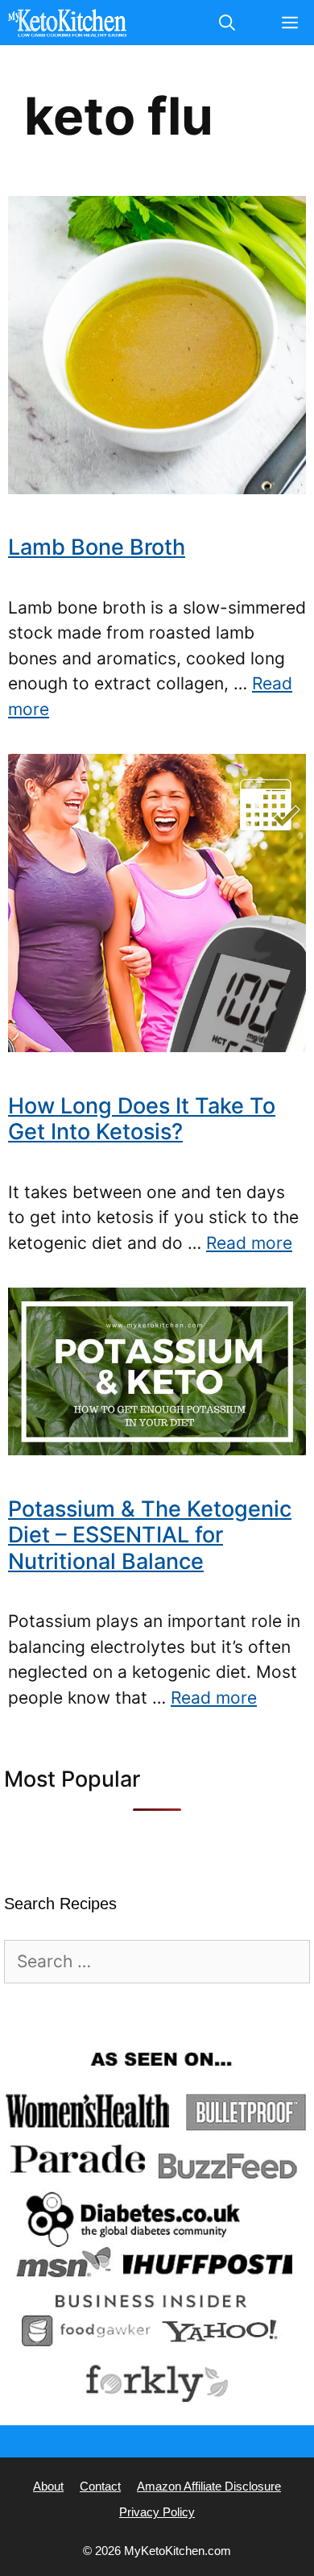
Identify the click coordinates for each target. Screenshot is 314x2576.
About (48, 2486)
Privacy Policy (157, 2512)
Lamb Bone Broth (97, 547)
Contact (100, 2486)
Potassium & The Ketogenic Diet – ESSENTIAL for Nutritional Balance (150, 1535)
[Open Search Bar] (227, 23)
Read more (249, 1243)
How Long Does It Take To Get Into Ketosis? (142, 1119)
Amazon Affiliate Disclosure (209, 2486)
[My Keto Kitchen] (67, 23)
